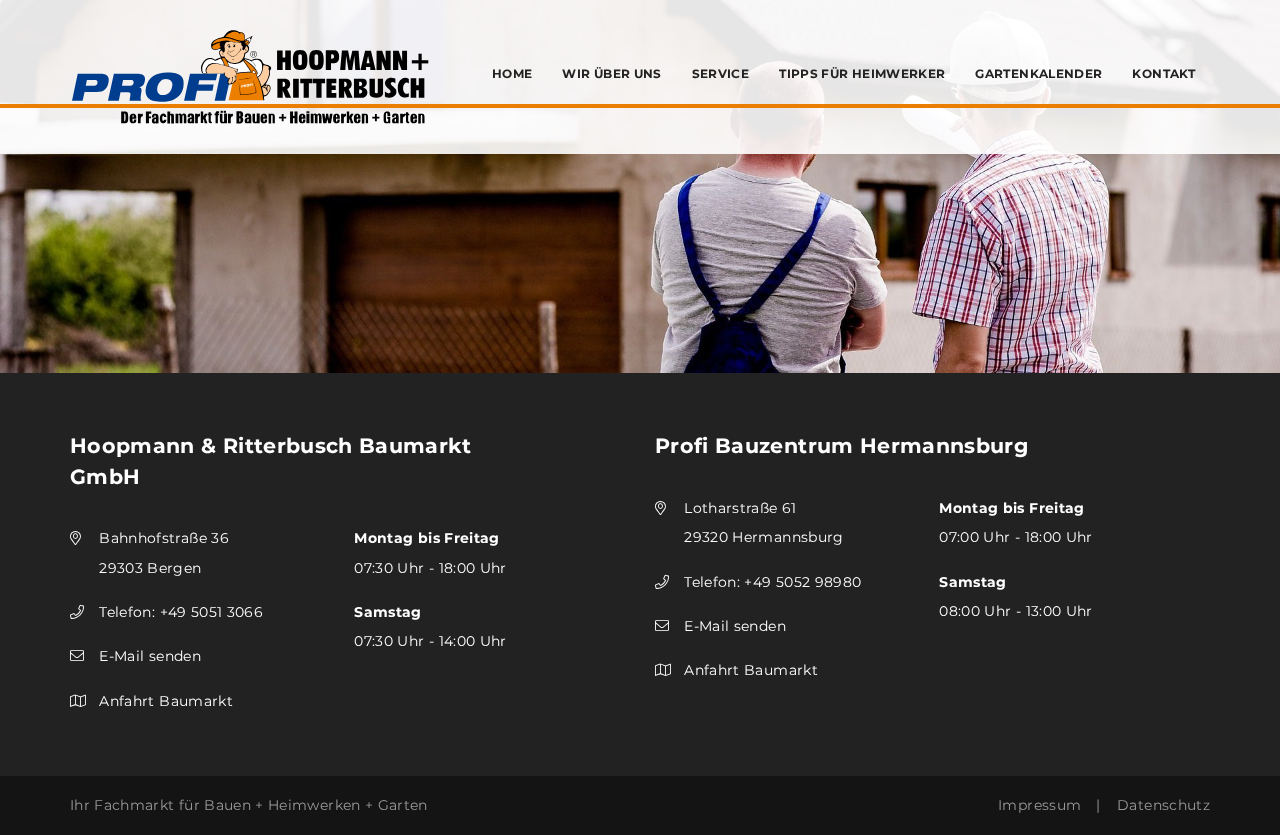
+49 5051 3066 (212, 612)
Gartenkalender (1038, 73)
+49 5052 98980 (802, 582)
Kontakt (1163, 73)
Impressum (1039, 805)
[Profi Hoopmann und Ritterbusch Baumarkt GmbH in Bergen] (250, 76)
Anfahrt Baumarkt (166, 701)
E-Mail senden (150, 656)
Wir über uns (611, 73)
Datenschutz (1163, 805)
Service (721, 73)
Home (512, 73)
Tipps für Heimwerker (862, 73)
